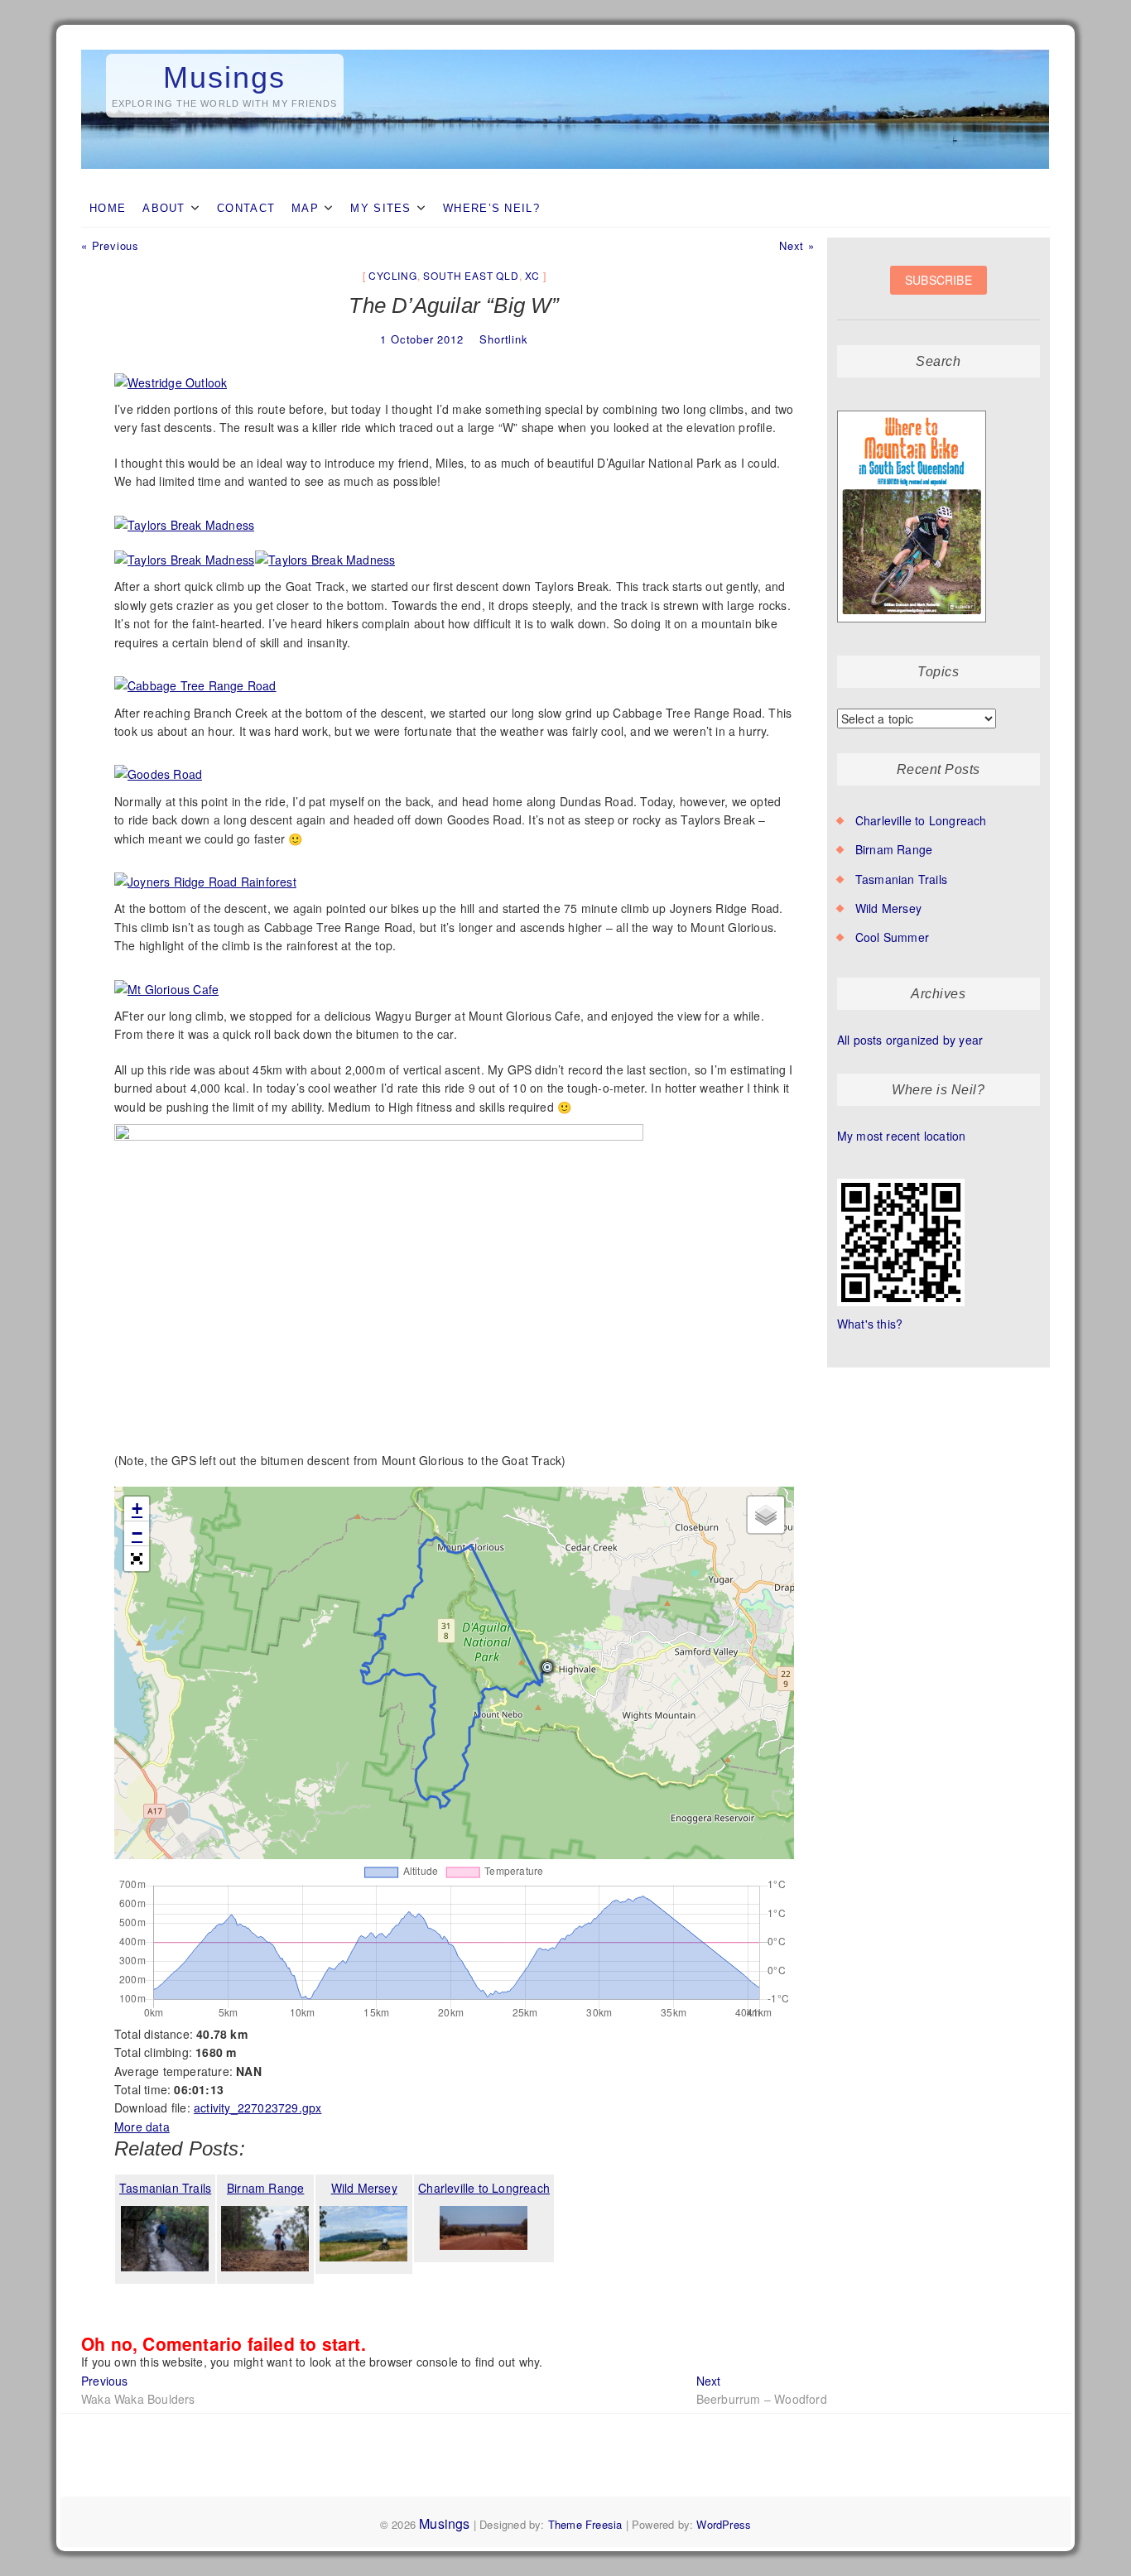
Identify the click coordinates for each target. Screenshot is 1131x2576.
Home (108, 208)
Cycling (393, 275)
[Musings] (565, 50)
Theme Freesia (585, 2524)
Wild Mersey (888, 908)
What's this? (870, 1324)
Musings (224, 77)
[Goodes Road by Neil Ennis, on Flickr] (159, 766)
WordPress (724, 2524)
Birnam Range (894, 849)
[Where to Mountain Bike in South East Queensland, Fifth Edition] (912, 411)
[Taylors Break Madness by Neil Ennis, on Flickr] (185, 517)
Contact (246, 208)
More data (142, 2127)
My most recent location (902, 1136)
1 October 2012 (421, 339)
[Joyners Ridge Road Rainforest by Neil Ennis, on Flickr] (206, 873)
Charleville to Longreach (921, 820)
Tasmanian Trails (901, 879)
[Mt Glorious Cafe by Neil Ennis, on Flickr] (167, 981)
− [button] (137, 1533)
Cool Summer (892, 937)
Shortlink (503, 339)
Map (305, 208)
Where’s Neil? (491, 208)
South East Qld (471, 275)
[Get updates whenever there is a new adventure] (938, 293)
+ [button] (137, 1509)
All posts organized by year (910, 1040)
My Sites (380, 208)
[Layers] (766, 1515)
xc (532, 275)
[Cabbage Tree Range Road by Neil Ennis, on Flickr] (196, 677)
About (164, 208)
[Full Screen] (137, 1559)
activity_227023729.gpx (257, 2107)
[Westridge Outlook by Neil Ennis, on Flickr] (171, 374)
